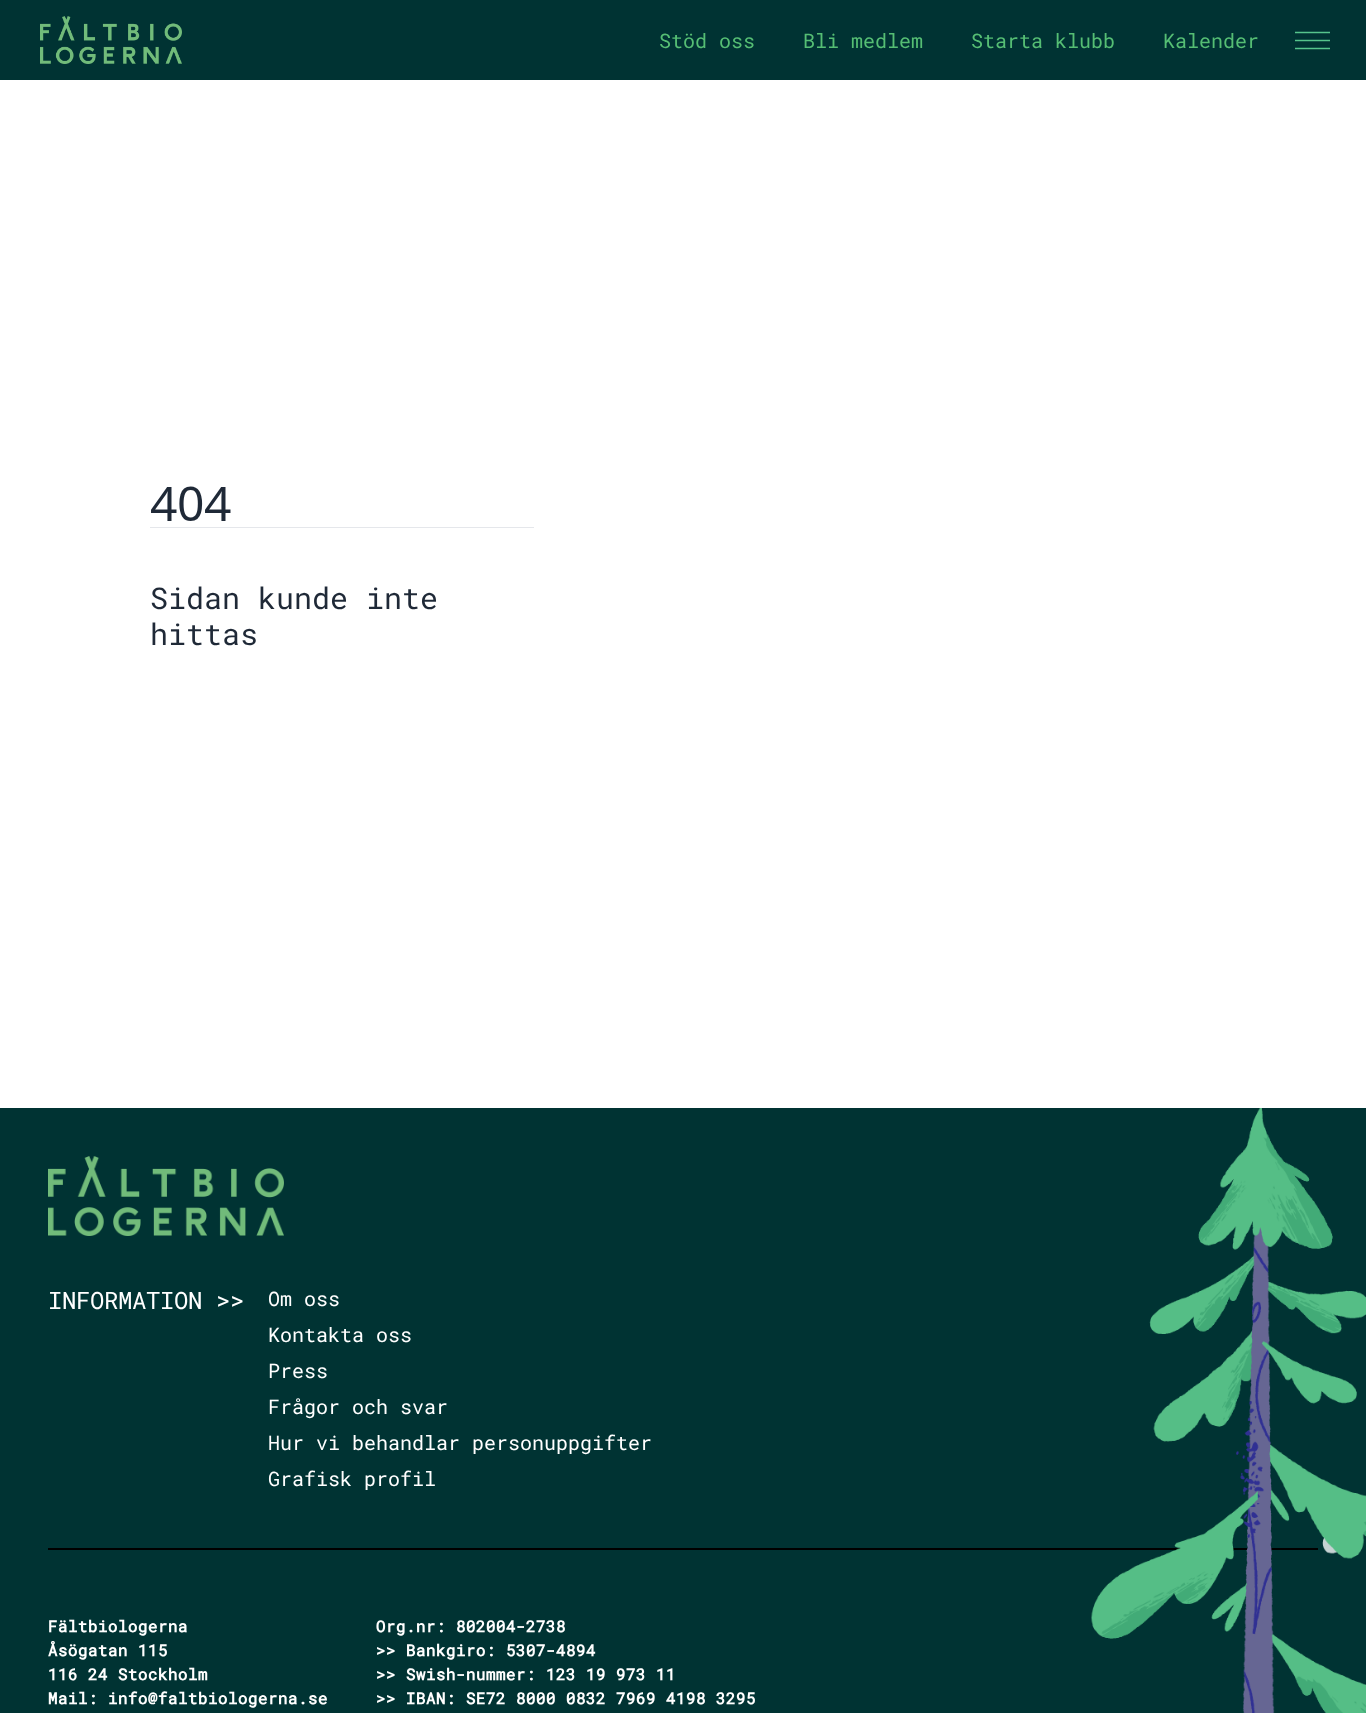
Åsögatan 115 (108, 1649)
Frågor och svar (358, 1406)
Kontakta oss (340, 1334)
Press (298, 1370)
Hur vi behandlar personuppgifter (460, 1442)
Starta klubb (1043, 40)
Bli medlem (863, 40)
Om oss (304, 1298)
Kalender (1211, 40)
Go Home (201, 695)
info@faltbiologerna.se (218, 1697)
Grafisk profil (352, 1478)
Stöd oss (707, 40)
